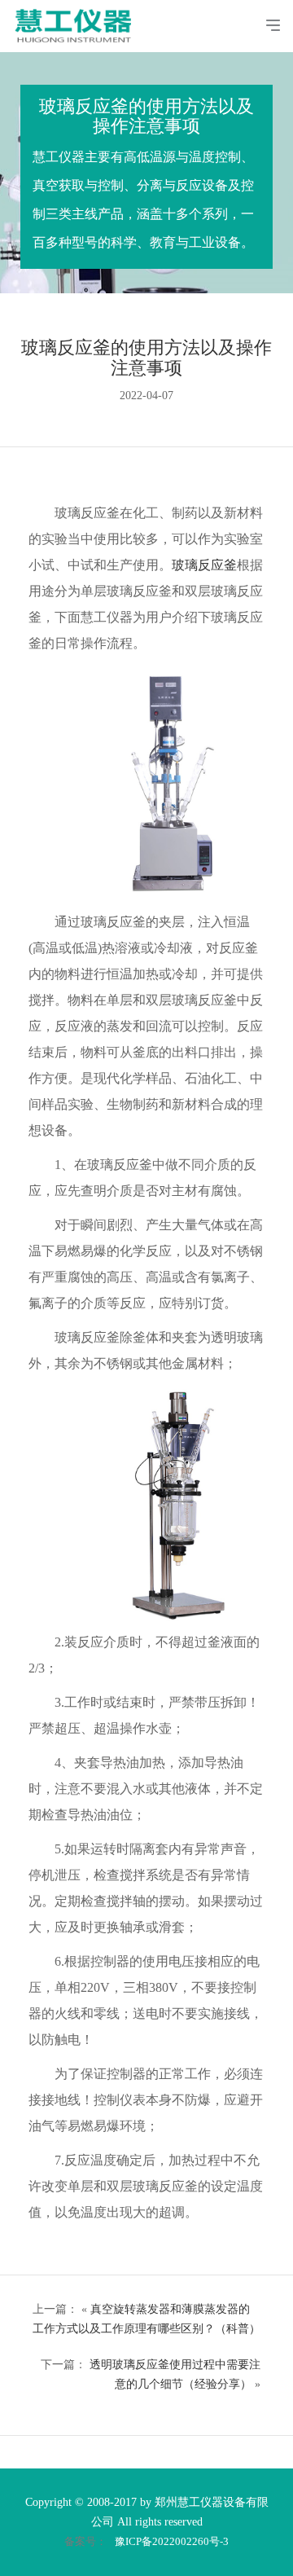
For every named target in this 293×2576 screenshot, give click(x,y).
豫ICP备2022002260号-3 (172, 2541)
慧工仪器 (79, 18)
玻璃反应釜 (204, 565)
